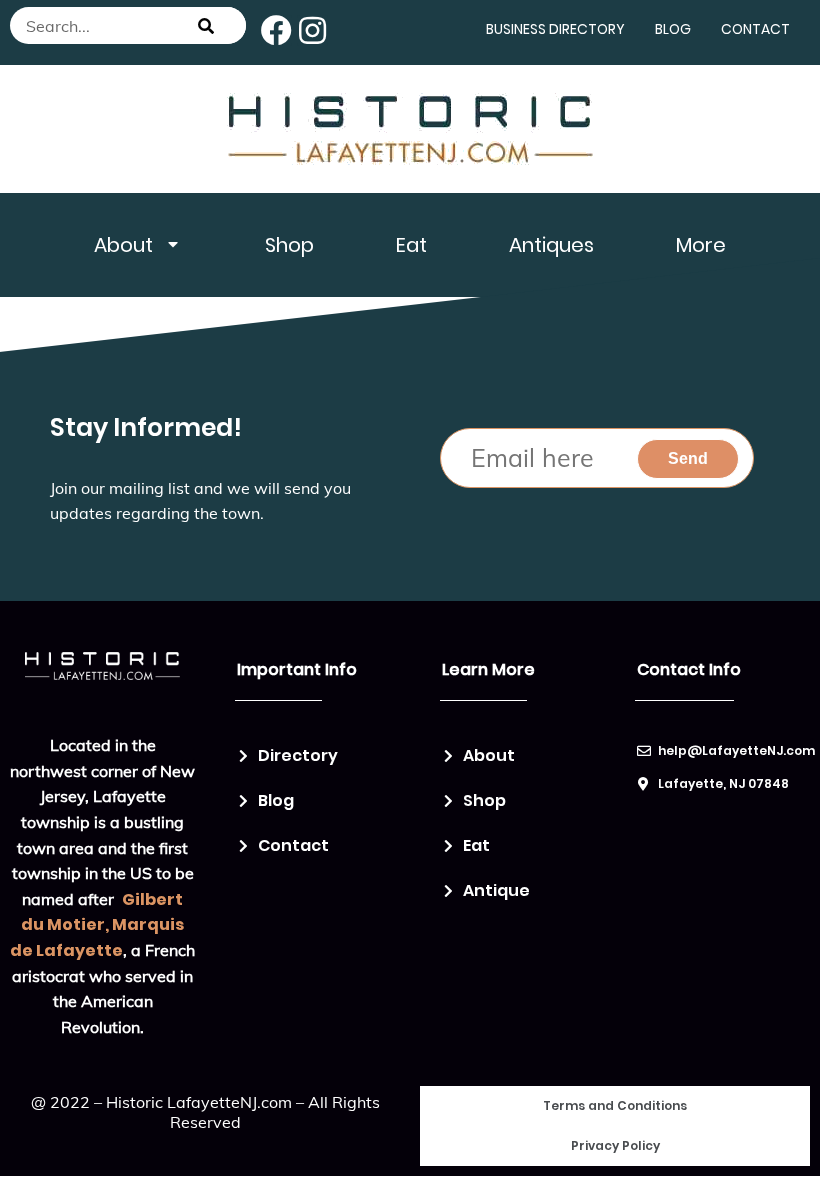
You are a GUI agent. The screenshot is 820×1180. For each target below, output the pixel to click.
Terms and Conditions (615, 1105)
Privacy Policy (615, 1145)
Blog (673, 29)
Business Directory (555, 29)
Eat (411, 245)
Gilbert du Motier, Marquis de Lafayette (97, 925)
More (701, 245)
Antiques (551, 245)
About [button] (123, 245)
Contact (755, 29)
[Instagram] (312, 30)
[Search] (206, 25)
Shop (289, 245)
